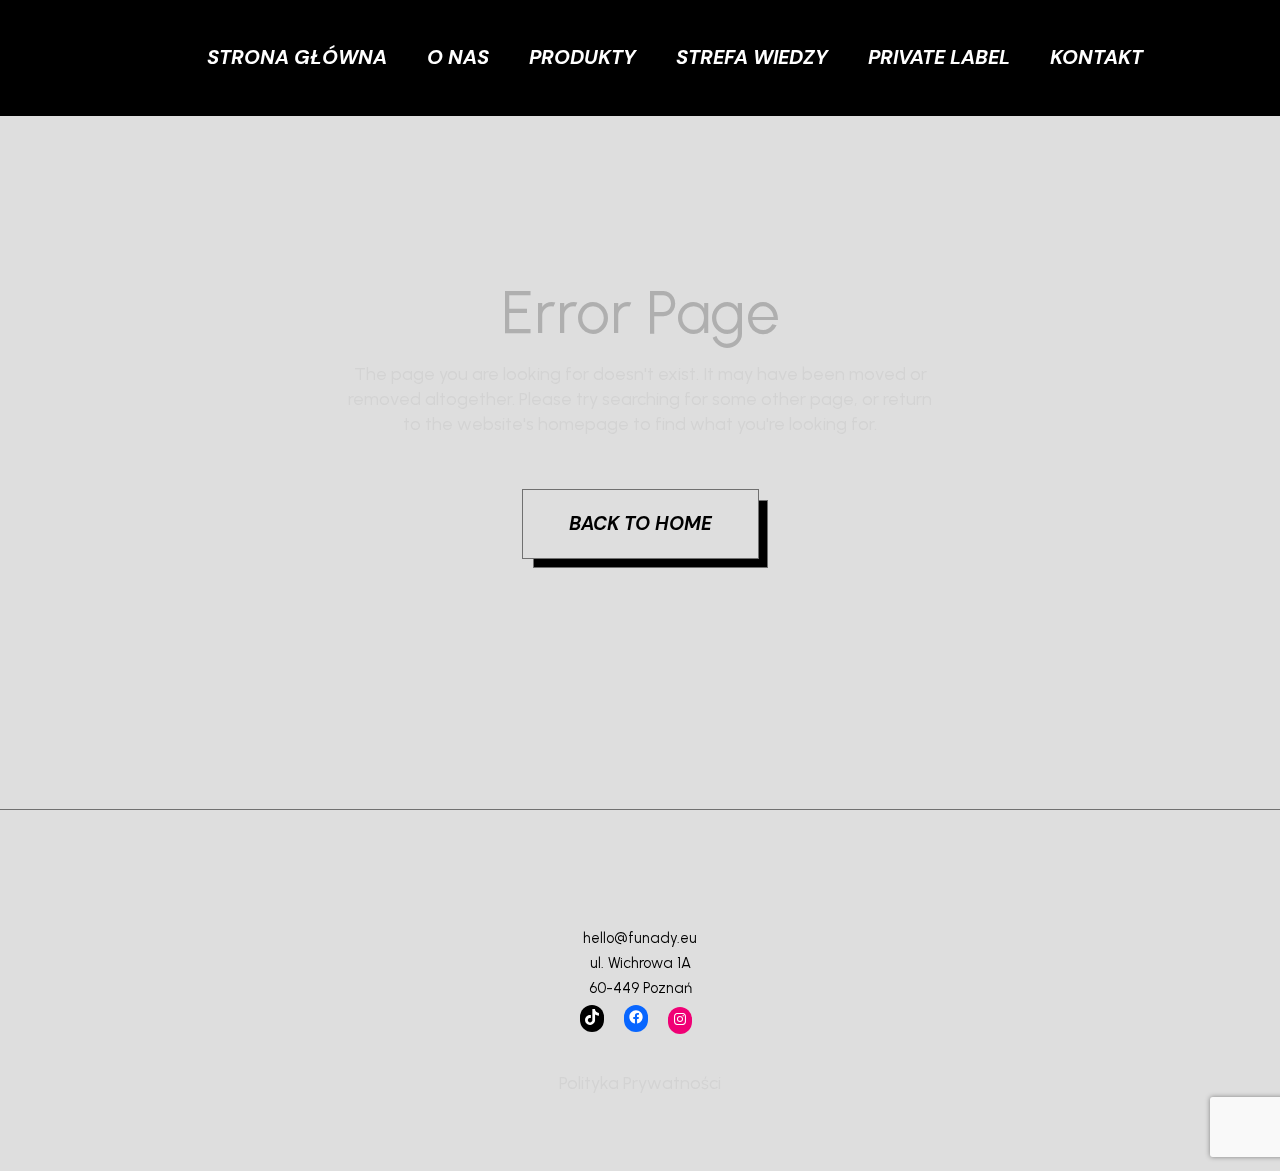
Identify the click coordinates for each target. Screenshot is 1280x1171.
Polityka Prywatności (640, 1083)
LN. (1238, 57)
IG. (1236, 84)
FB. (1237, 29)
